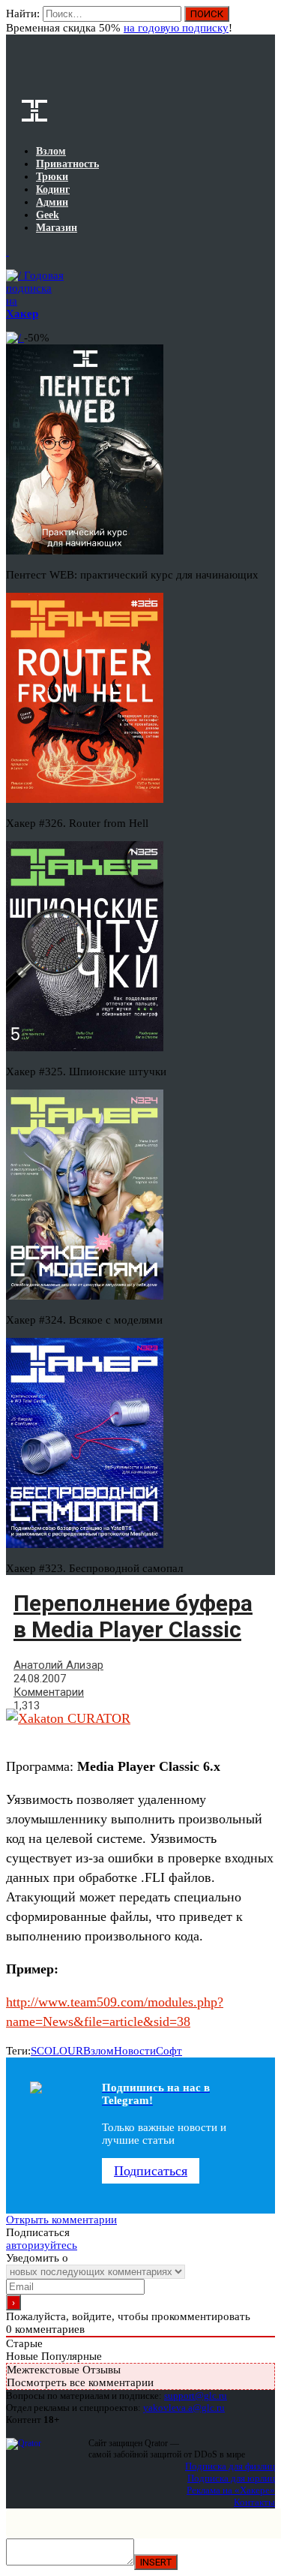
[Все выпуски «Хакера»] (7, 251)
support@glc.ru (196, 2396)
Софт (169, 2051)
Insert (156, 2562)
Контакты (254, 2502)
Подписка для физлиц (230, 2466)
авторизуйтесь (42, 2245)
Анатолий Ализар (58, 1665)
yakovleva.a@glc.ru (184, 2408)
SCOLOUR (57, 2051)
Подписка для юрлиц (231, 2478)
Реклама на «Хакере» (231, 2490)
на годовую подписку (176, 28)
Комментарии (49, 1692)
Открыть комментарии (61, 2220)
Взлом (99, 2051)
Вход (265, 21)
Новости (135, 2051)
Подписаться (151, 2171)
